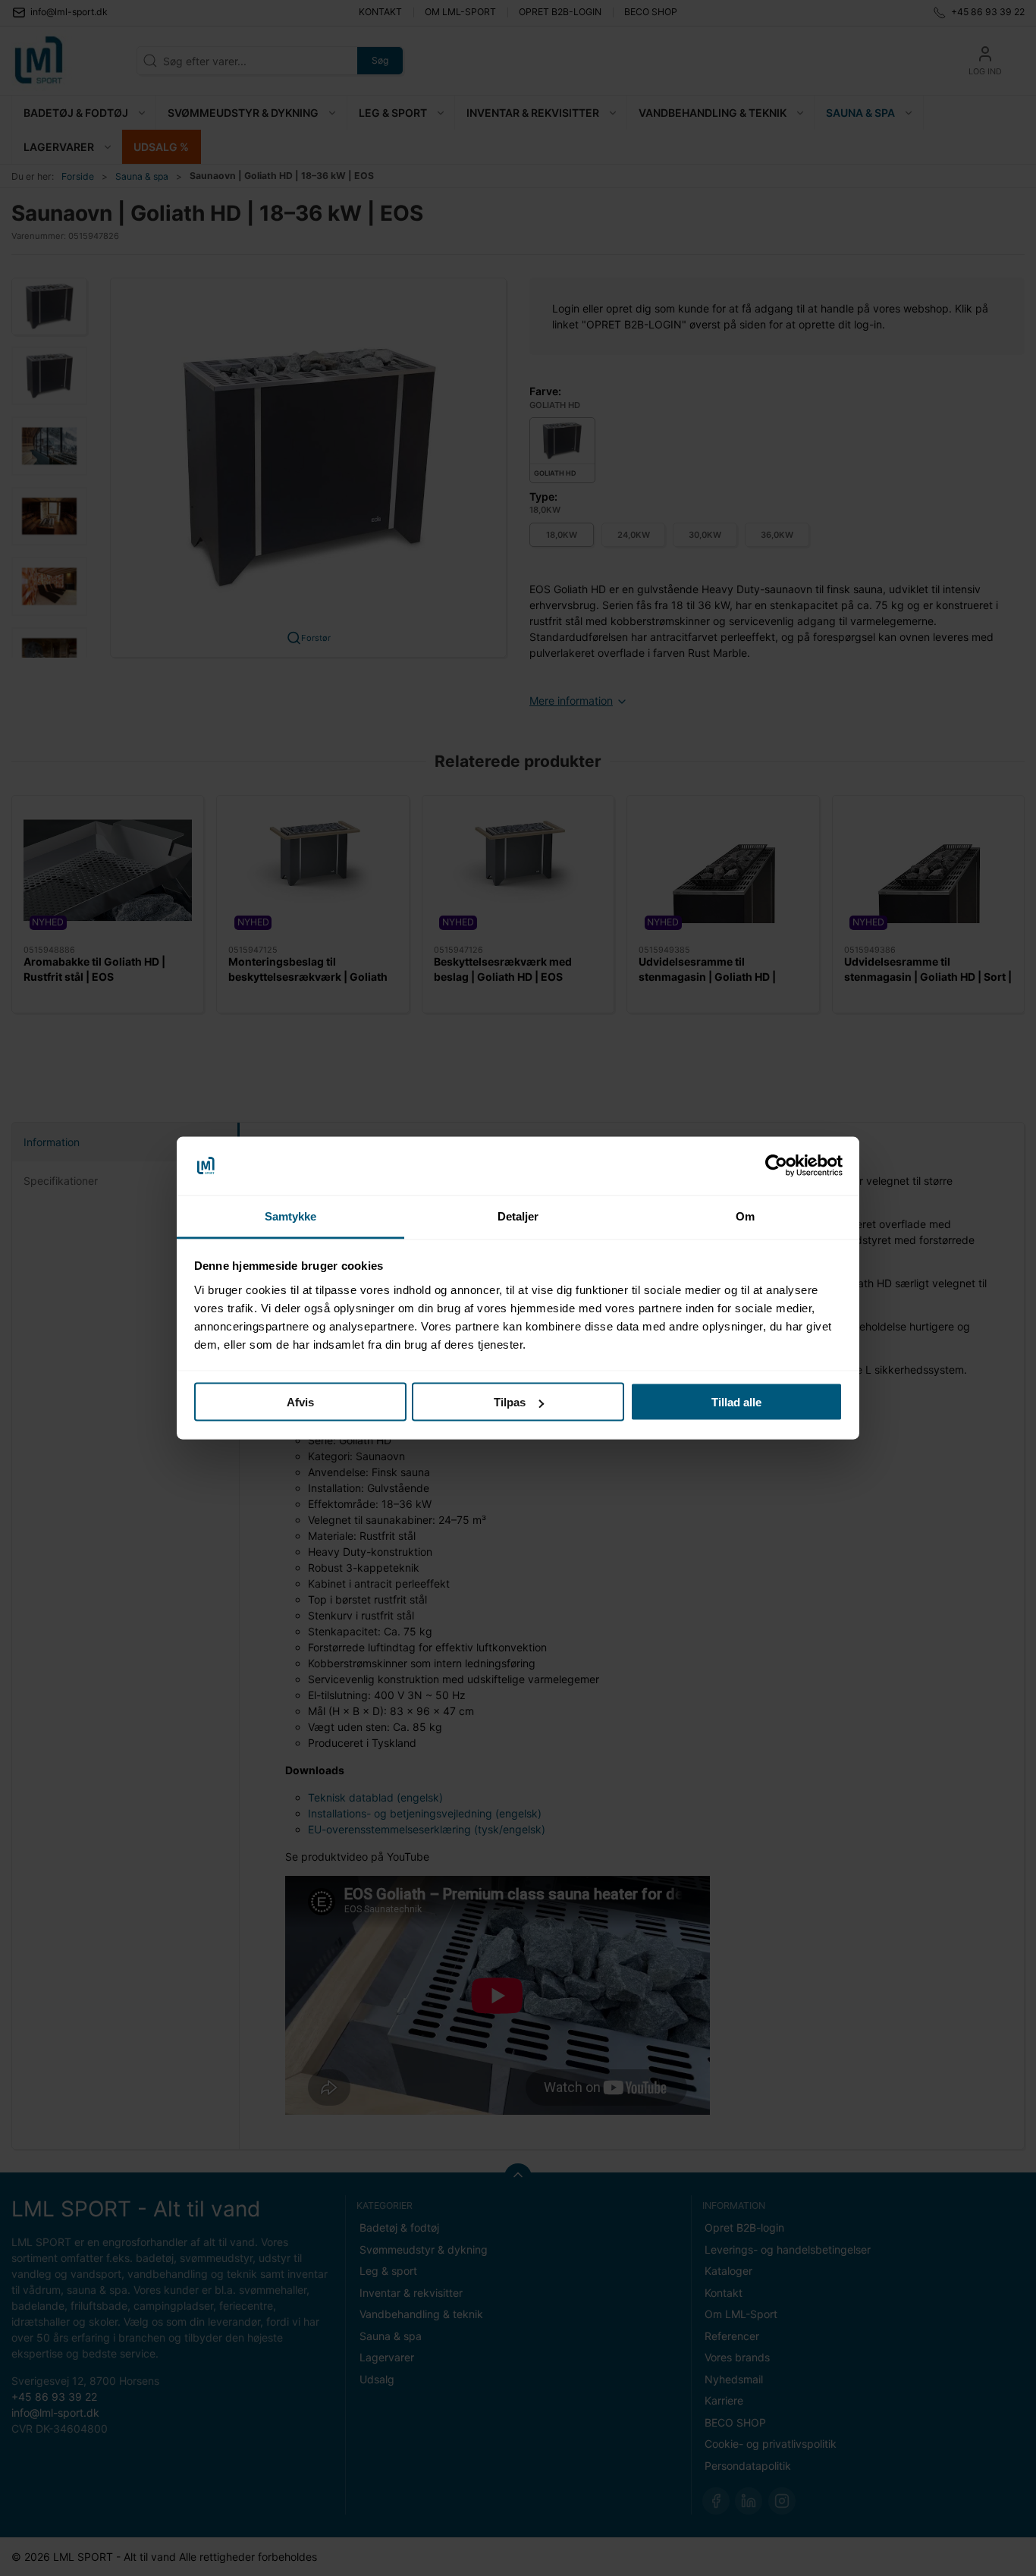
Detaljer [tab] (518, 1216)
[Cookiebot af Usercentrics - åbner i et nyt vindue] (776, 1166)
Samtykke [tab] (291, 1216)
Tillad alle (736, 1402)
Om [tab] (745, 1216)
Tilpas (510, 1402)
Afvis (300, 1402)
